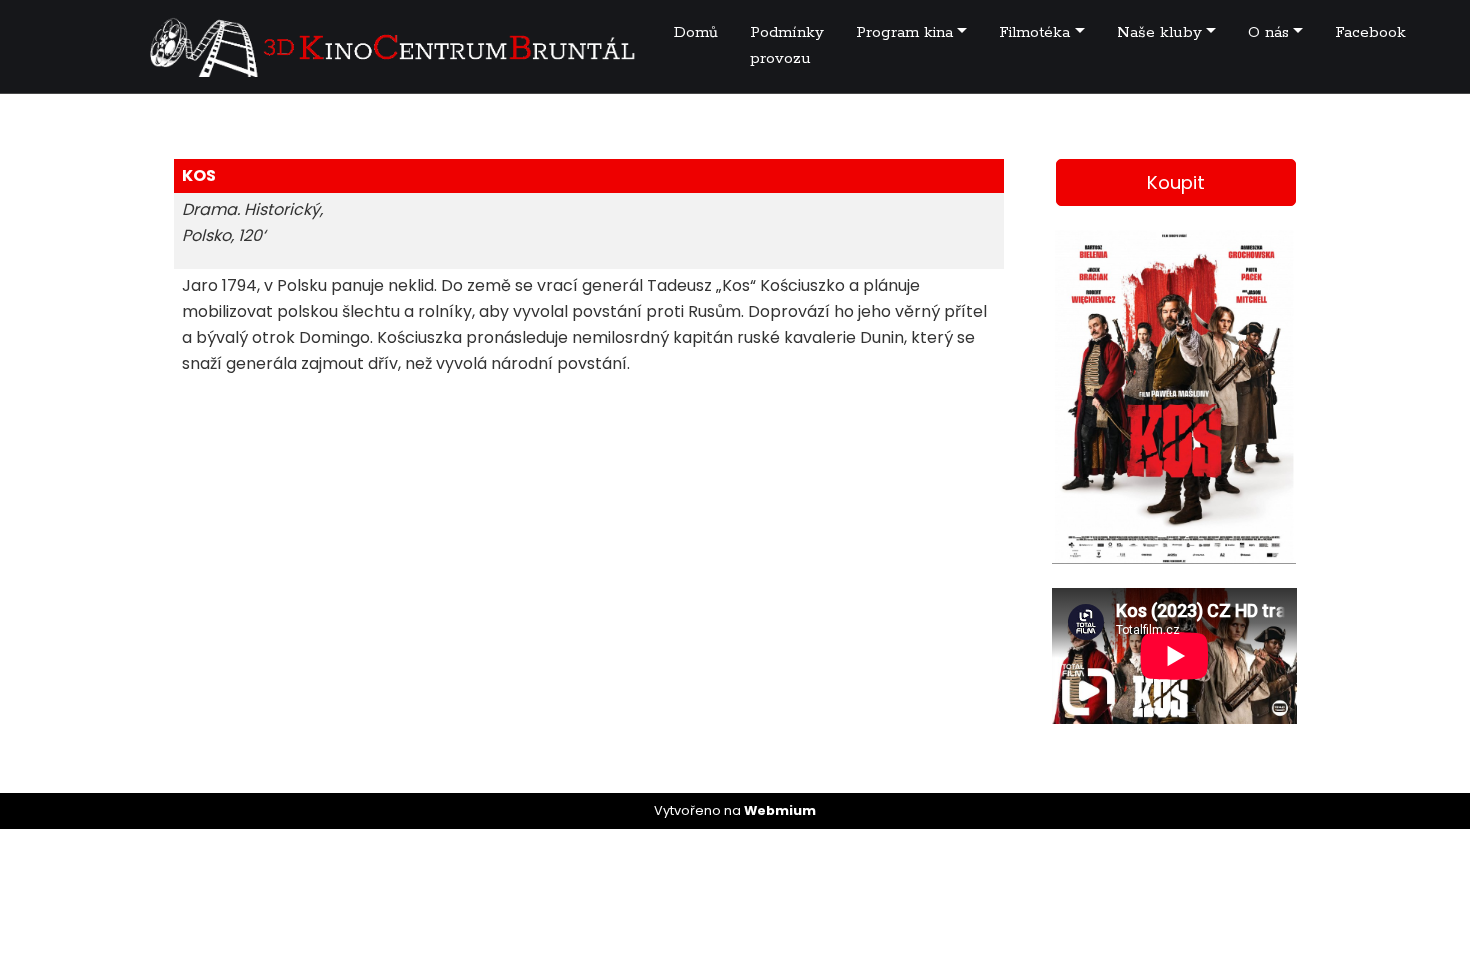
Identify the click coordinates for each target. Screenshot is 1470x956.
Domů (696, 32)
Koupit (1176, 182)
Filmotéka (1034, 32)
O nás (1268, 32)
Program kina (904, 32)
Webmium (780, 810)
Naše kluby (1159, 32)
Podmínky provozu (787, 45)
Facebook (1370, 32)
